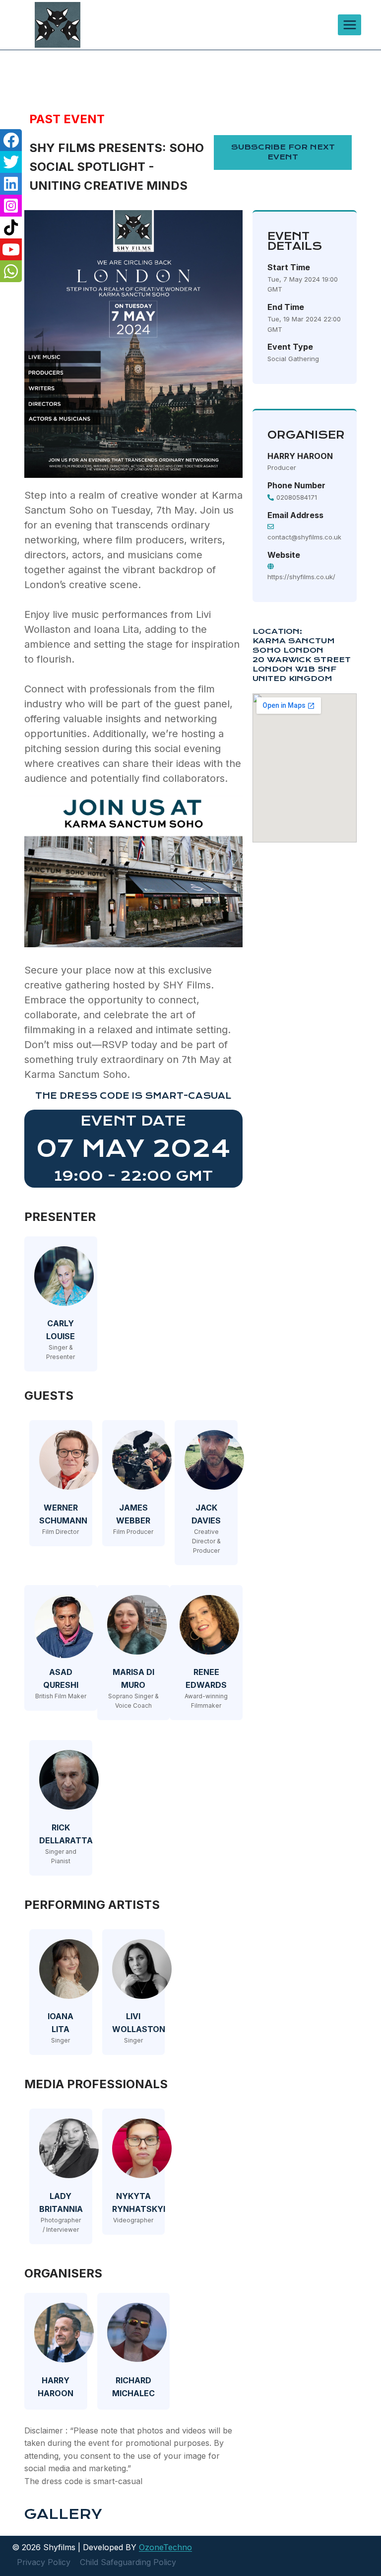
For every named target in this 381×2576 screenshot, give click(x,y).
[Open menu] (349, 25)
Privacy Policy (44, 2562)
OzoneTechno (165, 2547)
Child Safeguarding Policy (128, 2562)
